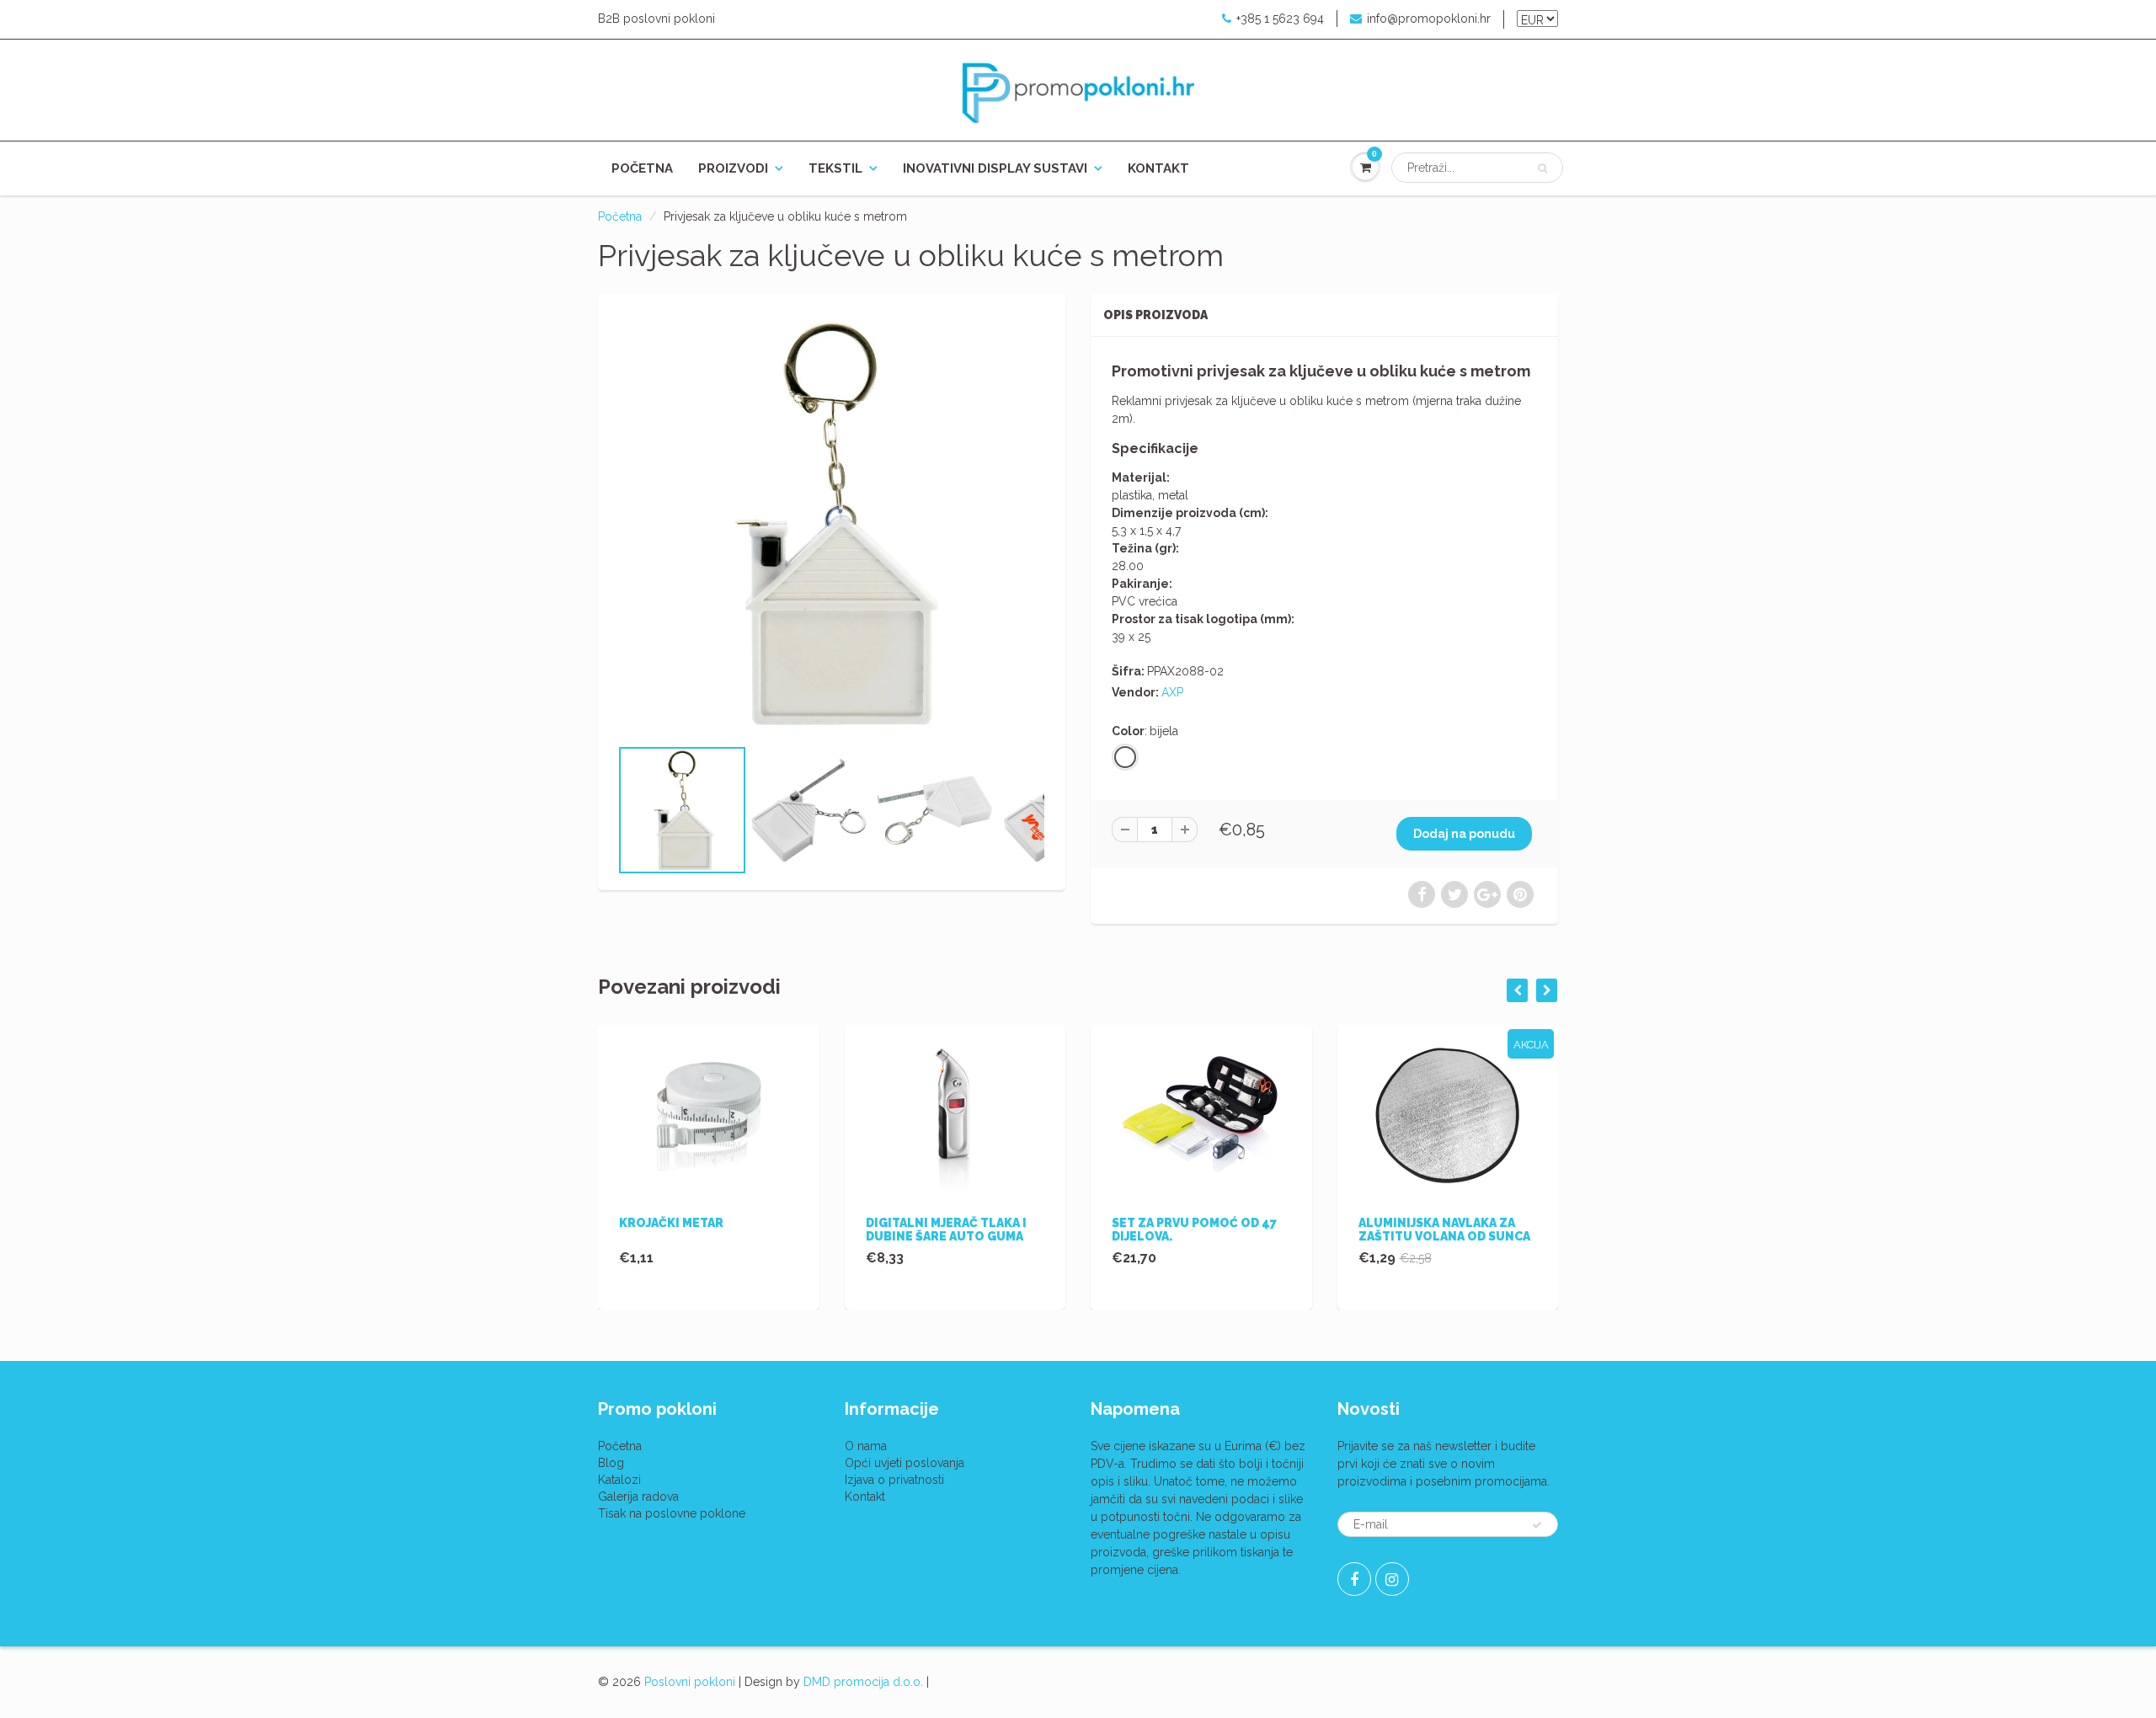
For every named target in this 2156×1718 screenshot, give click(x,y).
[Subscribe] (1537, 1525)
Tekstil (835, 168)
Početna (642, 168)
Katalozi (619, 1480)
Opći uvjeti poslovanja (905, 1463)
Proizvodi (733, 168)
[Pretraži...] (1542, 168)
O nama (866, 1446)
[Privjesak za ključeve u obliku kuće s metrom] (832, 523)
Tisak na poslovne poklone (672, 1513)
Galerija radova (638, 1497)
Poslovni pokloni (690, 1682)
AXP (1172, 692)
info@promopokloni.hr (1429, 19)
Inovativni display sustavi (995, 168)
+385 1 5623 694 (1280, 19)
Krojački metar (671, 1223)
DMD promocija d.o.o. (863, 1682)
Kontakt (1158, 168)
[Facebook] (1354, 1579)
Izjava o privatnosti (894, 1480)
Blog (611, 1463)
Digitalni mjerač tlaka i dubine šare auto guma (946, 1230)
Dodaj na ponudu (1464, 834)
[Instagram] (1392, 1579)
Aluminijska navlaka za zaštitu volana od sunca (1444, 1230)
